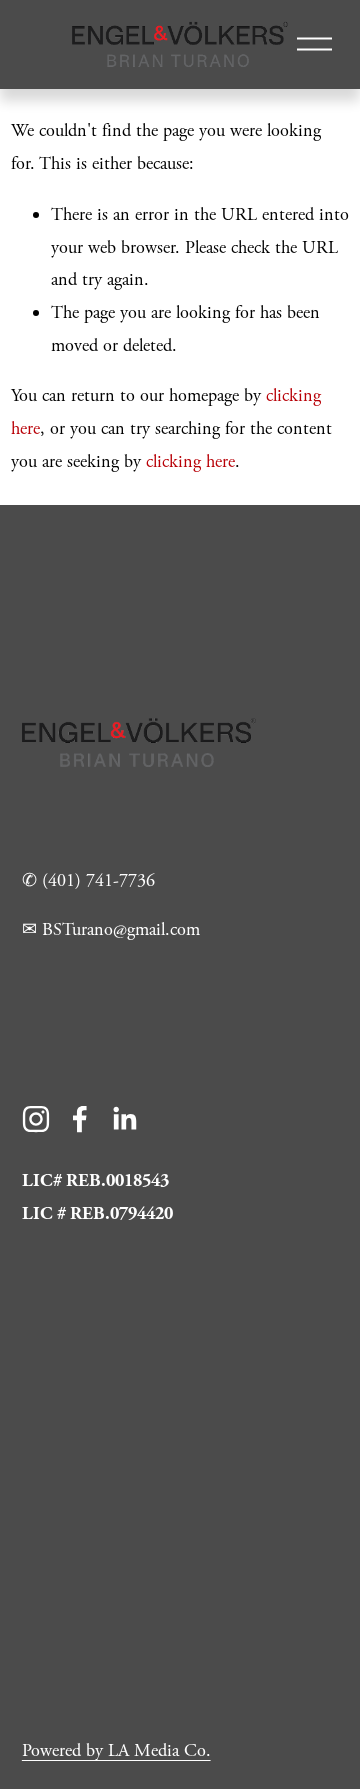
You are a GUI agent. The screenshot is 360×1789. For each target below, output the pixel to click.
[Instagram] (36, 1119)
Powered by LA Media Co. (116, 1750)
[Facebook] (80, 1119)
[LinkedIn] (124, 1119)
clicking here (190, 461)
